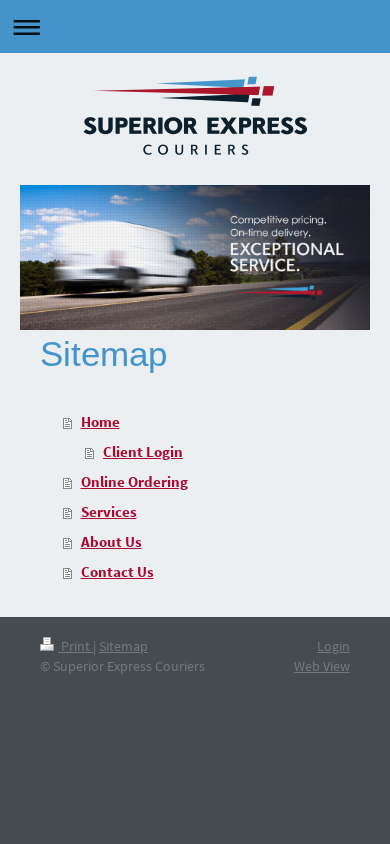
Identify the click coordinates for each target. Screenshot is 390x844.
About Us (111, 541)
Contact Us (117, 571)
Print (75, 646)
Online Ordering (134, 481)
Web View (322, 666)
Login (333, 646)
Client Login (143, 451)
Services (109, 511)
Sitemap (123, 646)
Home (100, 421)
